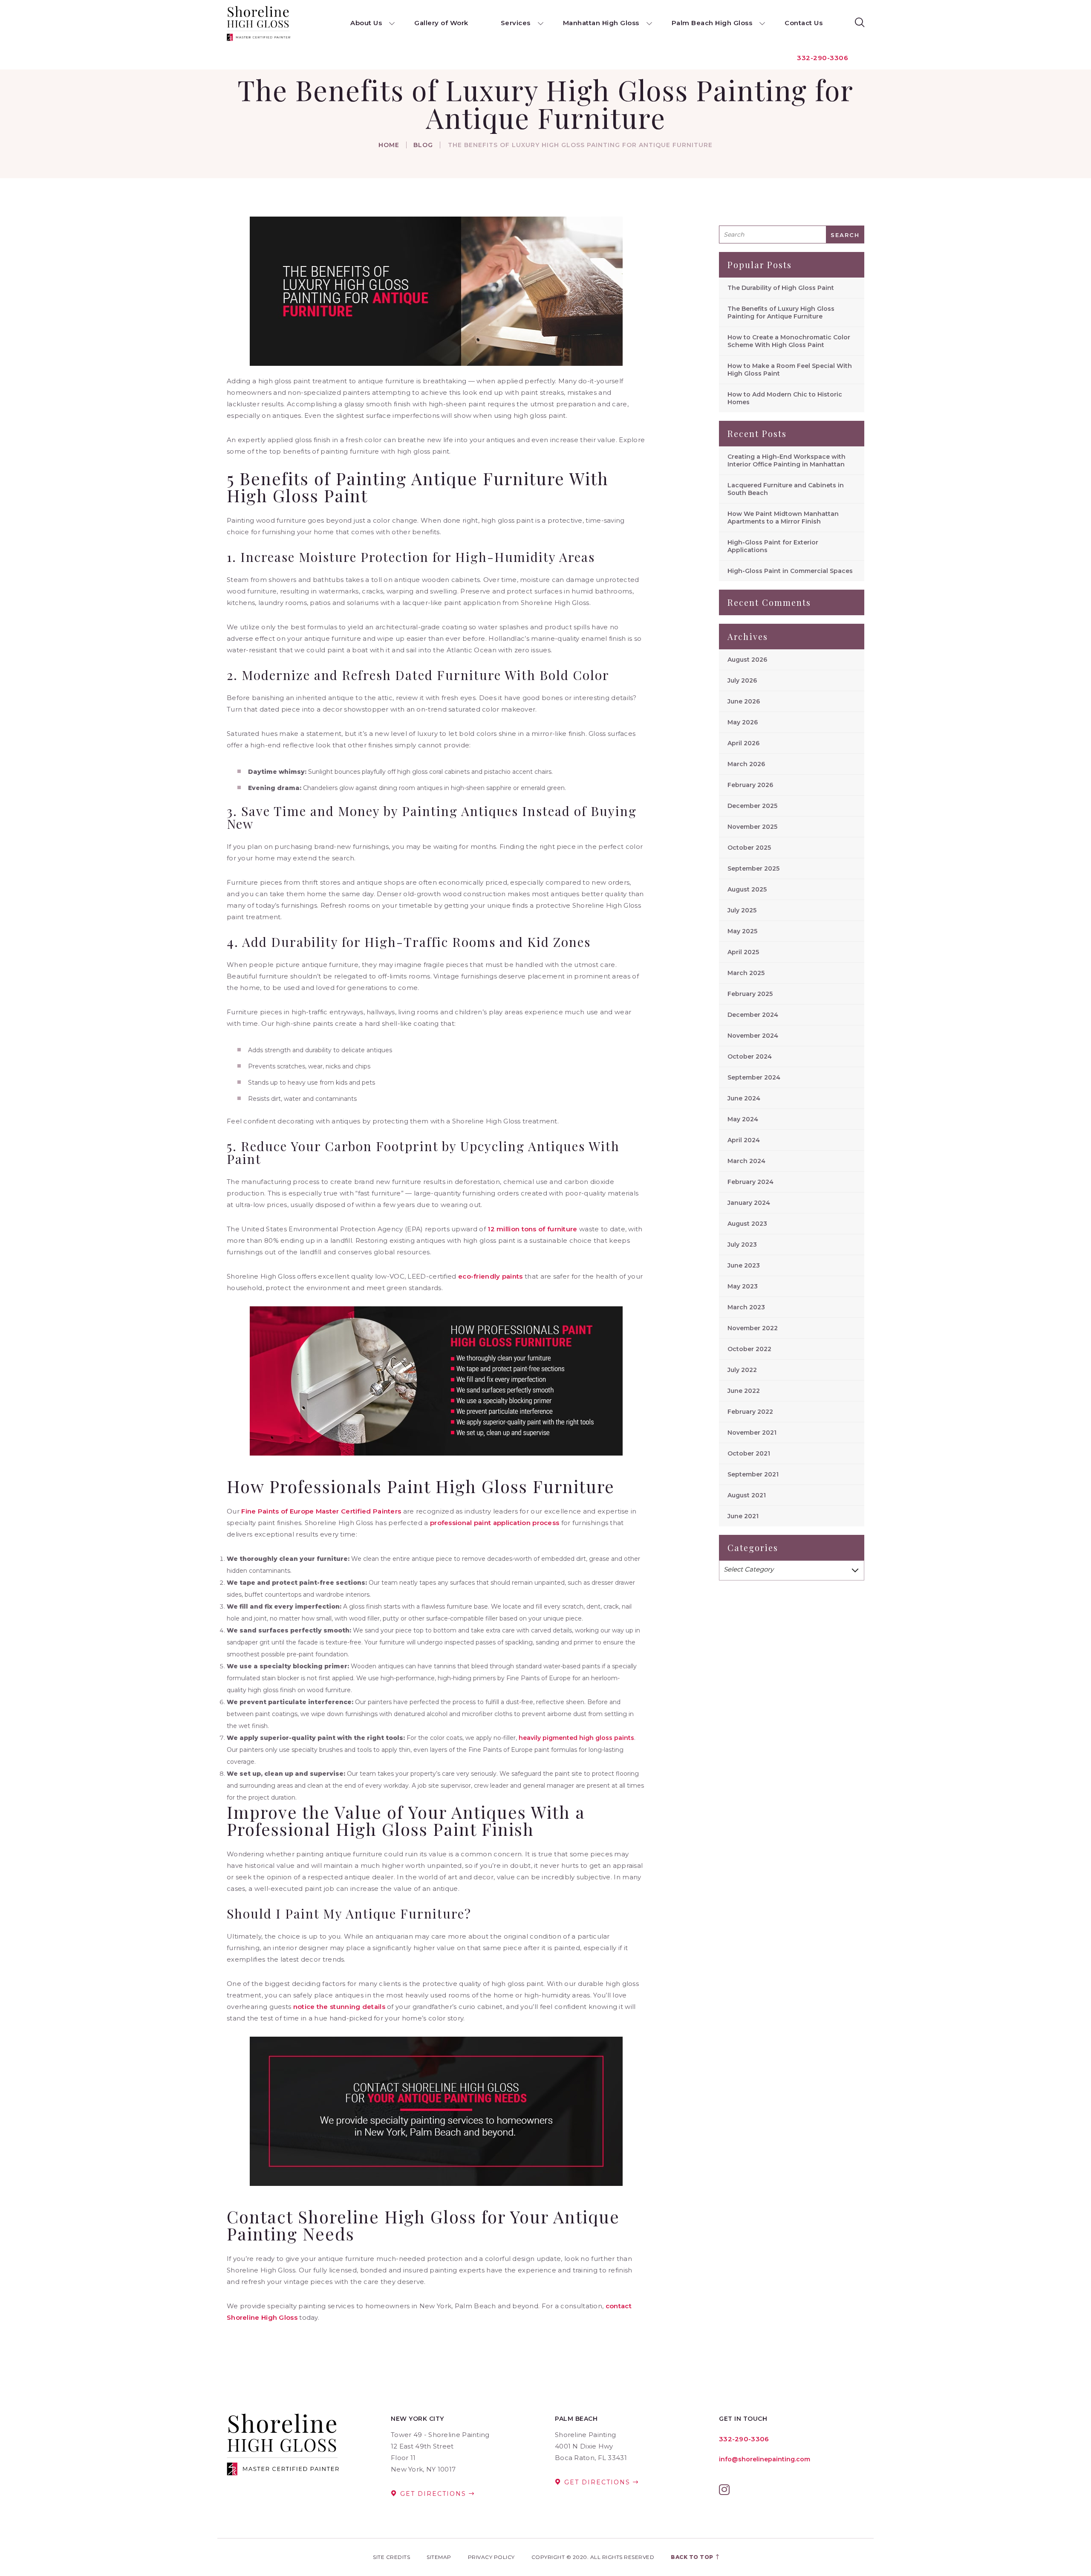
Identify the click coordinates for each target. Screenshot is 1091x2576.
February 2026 (750, 785)
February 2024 (750, 1182)
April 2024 (744, 1140)
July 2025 (742, 910)
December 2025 (752, 806)
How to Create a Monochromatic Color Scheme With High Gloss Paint (789, 341)
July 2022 (742, 1370)
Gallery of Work (441, 23)
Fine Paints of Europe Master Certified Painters (321, 1511)
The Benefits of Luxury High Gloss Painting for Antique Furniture (781, 313)
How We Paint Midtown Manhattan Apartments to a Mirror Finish (783, 518)
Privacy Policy (491, 2557)
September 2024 (754, 1077)
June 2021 (743, 1516)
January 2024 (749, 1203)
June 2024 (744, 1098)
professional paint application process (495, 1523)
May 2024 (743, 1119)
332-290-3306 (823, 58)
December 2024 (753, 1015)
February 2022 (750, 1412)
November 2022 (753, 1328)
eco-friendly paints (491, 1276)
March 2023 (746, 1307)
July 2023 (742, 1245)
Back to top (693, 2557)
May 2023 (743, 1286)
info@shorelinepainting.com (765, 2459)
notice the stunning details (339, 2007)
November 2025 (752, 827)
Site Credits (391, 2557)
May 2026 (743, 722)
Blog (423, 145)
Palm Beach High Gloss (712, 23)
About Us (366, 23)
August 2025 (747, 889)
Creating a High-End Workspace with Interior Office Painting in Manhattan (787, 460)
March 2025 (746, 973)
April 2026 (743, 743)
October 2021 (749, 1453)
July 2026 (742, 680)
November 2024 (753, 1036)
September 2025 (753, 868)
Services (516, 23)
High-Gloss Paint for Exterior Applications (773, 546)
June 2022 (744, 1391)
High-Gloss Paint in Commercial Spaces (790, 571)
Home (389, 145)
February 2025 (750, 994)
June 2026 (744, 701)
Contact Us (804, 23)
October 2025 (749, 848)
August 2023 (747, 1224)
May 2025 (742, 931)
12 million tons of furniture (532, 1229)
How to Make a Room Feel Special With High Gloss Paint (790, 370)
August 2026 (747, 660)
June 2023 (744, 1265)
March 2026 (746, 764)
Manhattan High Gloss (601, 23)
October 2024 (750, 1056)
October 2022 (749, 1349)
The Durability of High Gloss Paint (781, 288)
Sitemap (439, 2557)
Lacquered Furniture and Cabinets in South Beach (786, 489)
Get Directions (433, 2494)
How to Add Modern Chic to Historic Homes (785, 398)
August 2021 (747, 1495)
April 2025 (743, 952)
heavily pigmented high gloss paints (576, 1738)
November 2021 (752, 1433)
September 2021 (753, 1474)
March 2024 (746, 1161)
